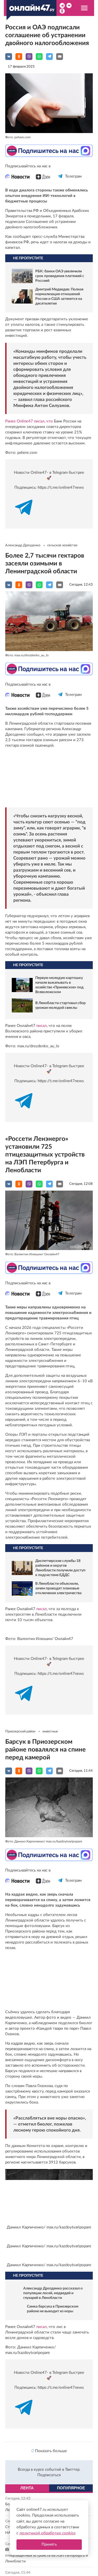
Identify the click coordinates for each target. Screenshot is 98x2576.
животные (50, 1732)
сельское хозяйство (62, 545)
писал (42, 1026)
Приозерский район (20, 1732)
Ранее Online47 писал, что (29, 421)
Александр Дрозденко (23, 545)
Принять (49, 2544)
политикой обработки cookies (47, 2533)
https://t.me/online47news (61, 488)
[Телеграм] (60, 181)
